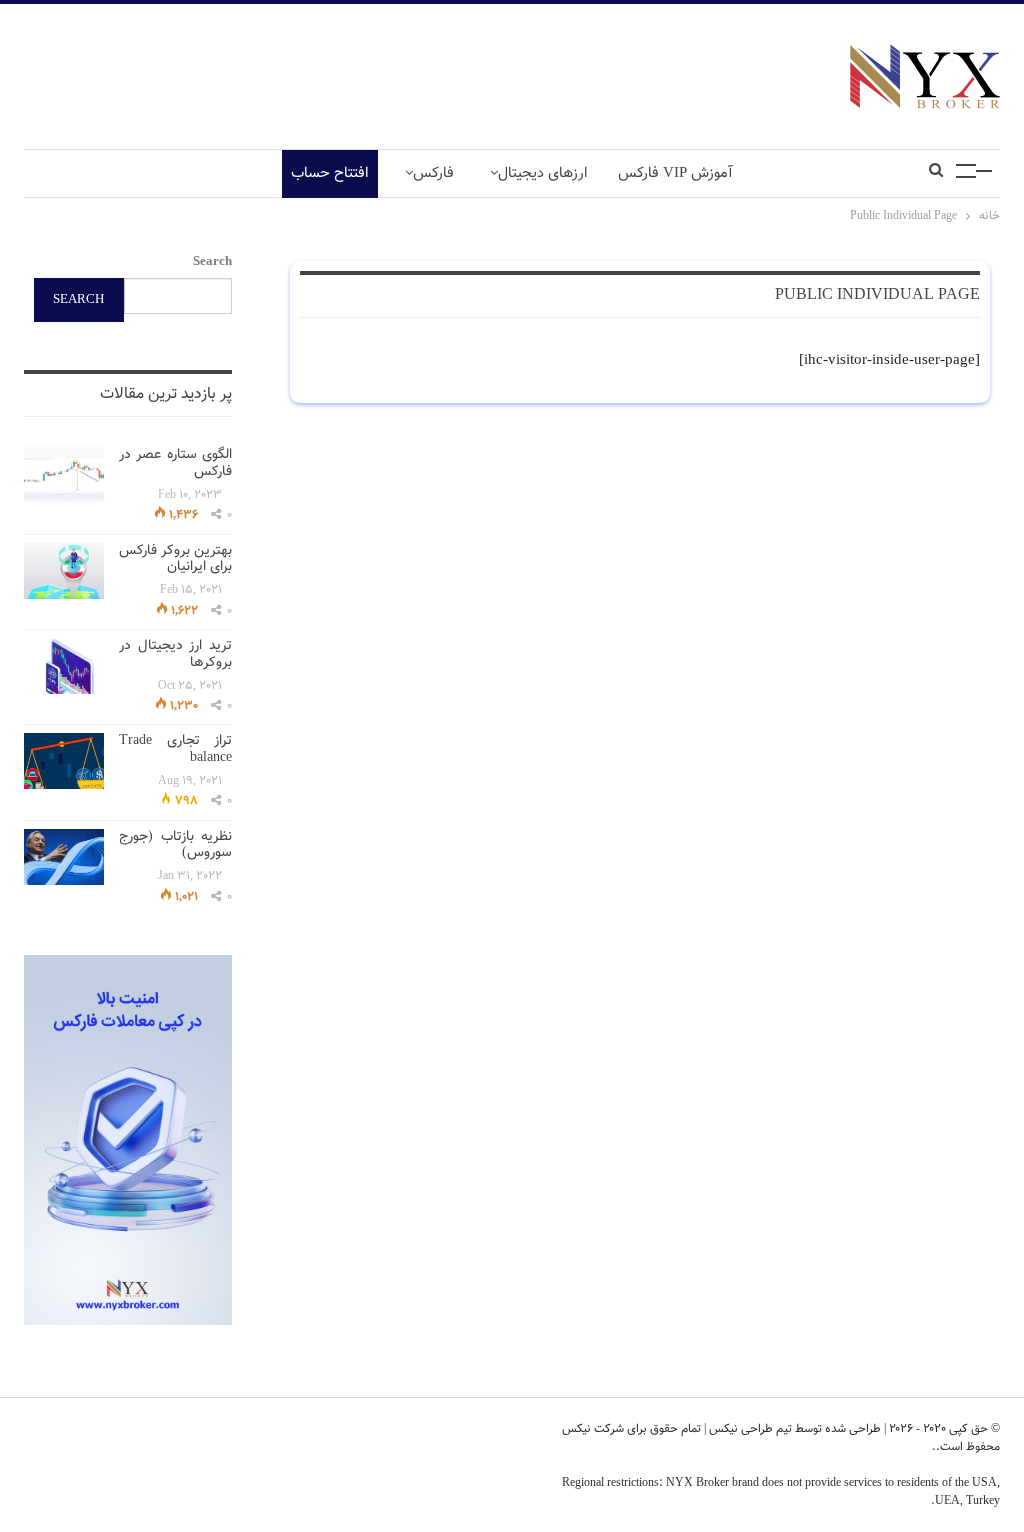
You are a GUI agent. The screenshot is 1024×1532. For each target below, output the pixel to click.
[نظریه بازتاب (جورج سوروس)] (64, 857)
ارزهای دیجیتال (543, 173)
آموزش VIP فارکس (675, 173)
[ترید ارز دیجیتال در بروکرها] (64, 666)
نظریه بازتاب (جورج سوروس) (175, 845)
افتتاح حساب (330, 173)
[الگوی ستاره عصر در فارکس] (64, 475)
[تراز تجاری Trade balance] (64, 761)
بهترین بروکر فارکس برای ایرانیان (175, 559)
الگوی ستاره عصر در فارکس (175, 463)
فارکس (433, 173)
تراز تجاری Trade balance (175, 749)
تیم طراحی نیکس (749, 1429)
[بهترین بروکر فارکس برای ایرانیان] (64, 571)
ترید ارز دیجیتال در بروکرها (175, 654)
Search (212, 262)
